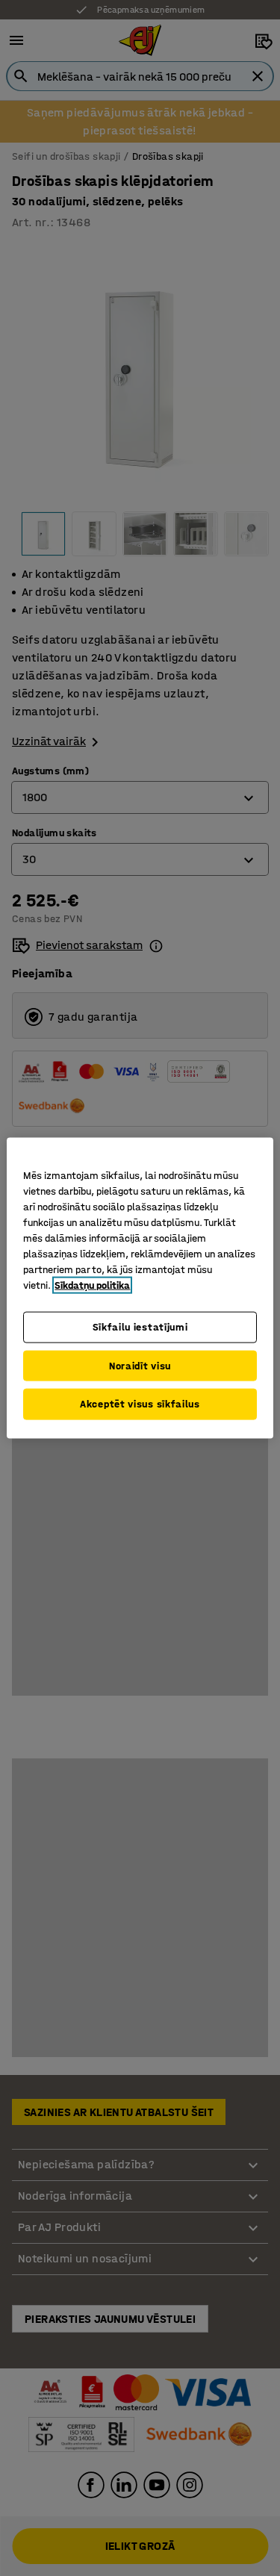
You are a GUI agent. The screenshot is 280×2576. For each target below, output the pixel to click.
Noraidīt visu (140, 1365)
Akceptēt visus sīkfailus (140, 1404)
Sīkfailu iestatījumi (140, 1327)
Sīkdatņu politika (92, 1285)
